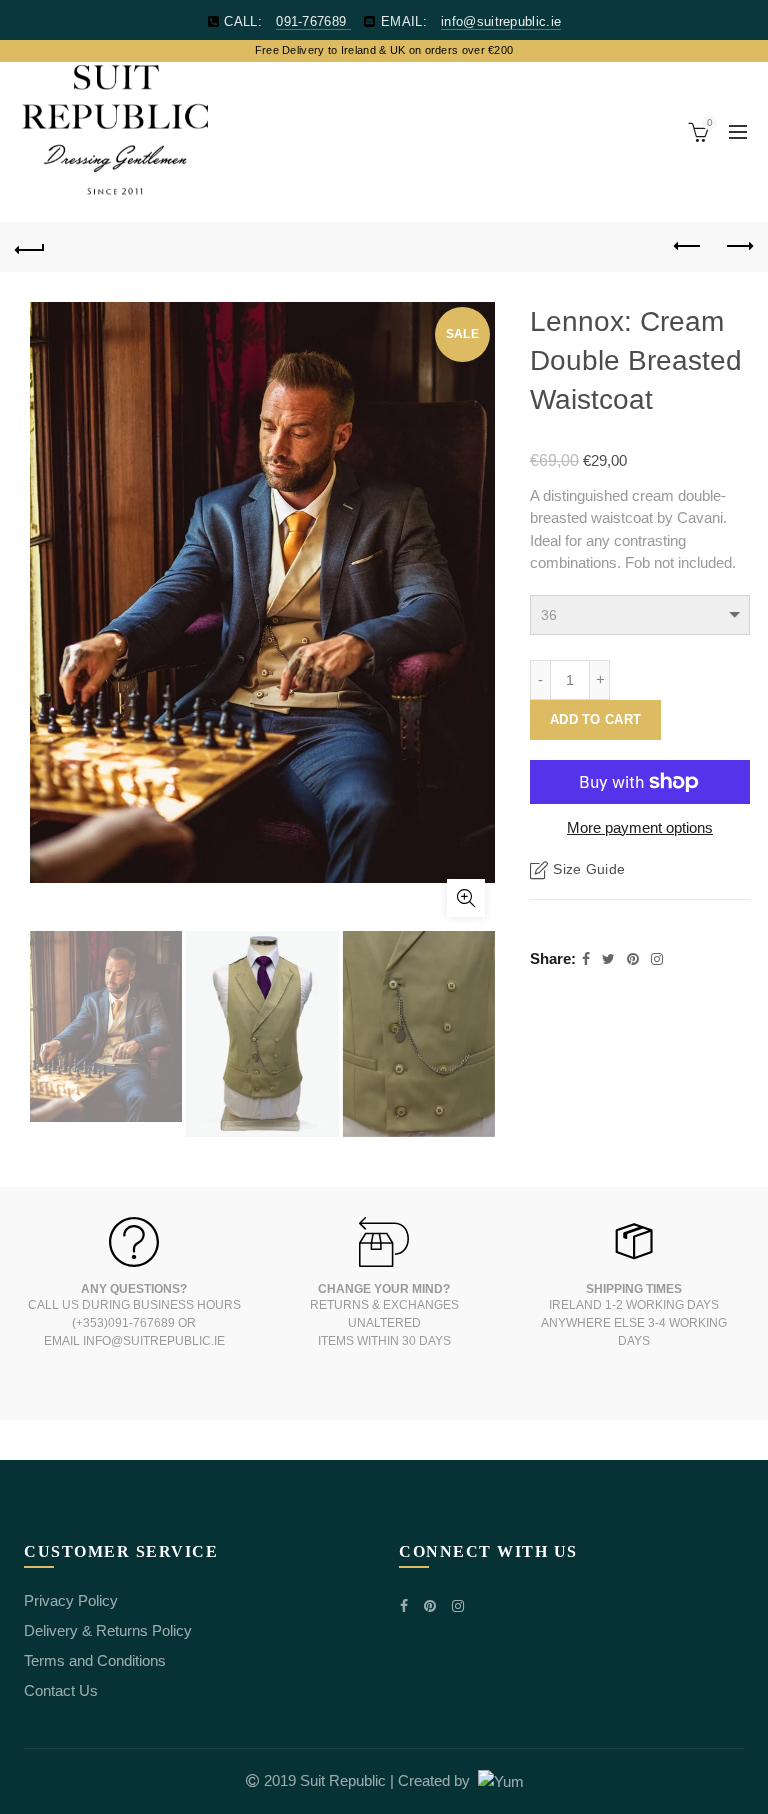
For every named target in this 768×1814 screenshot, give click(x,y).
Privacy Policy (71, 1600)
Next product (738, 247)
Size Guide (589, 869)
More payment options (640, 827)
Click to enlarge (466, 898)
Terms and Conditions (95, 1660)
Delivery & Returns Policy (108, 1630)
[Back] (30, 247)
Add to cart (595, 719)
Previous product (688, 247)
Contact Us (61, 1690)
